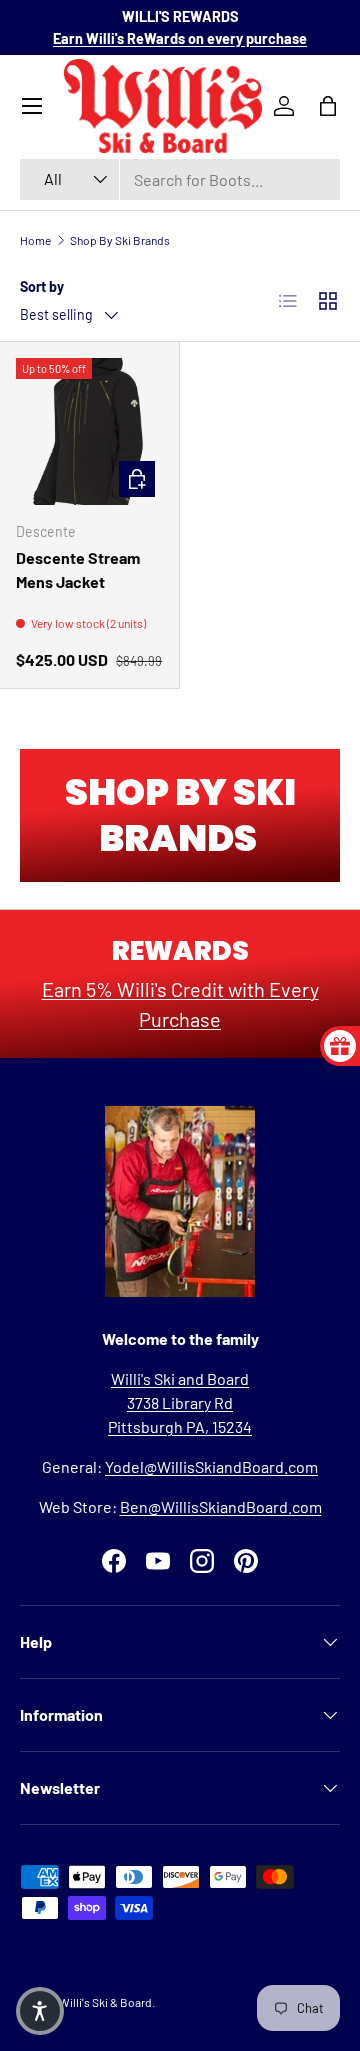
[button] (40, 2011)
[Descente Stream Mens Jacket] (89, 431)
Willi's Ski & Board (105, 2002)
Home (35, 240)
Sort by (42, 286)
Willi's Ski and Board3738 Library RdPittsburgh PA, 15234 (180, 1402)
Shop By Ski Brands (120, 240)
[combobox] (180, 179)
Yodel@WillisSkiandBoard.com (211, 1466)
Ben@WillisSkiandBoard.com (221, 1506)
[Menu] (32, 106)
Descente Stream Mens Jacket (78, 569)
